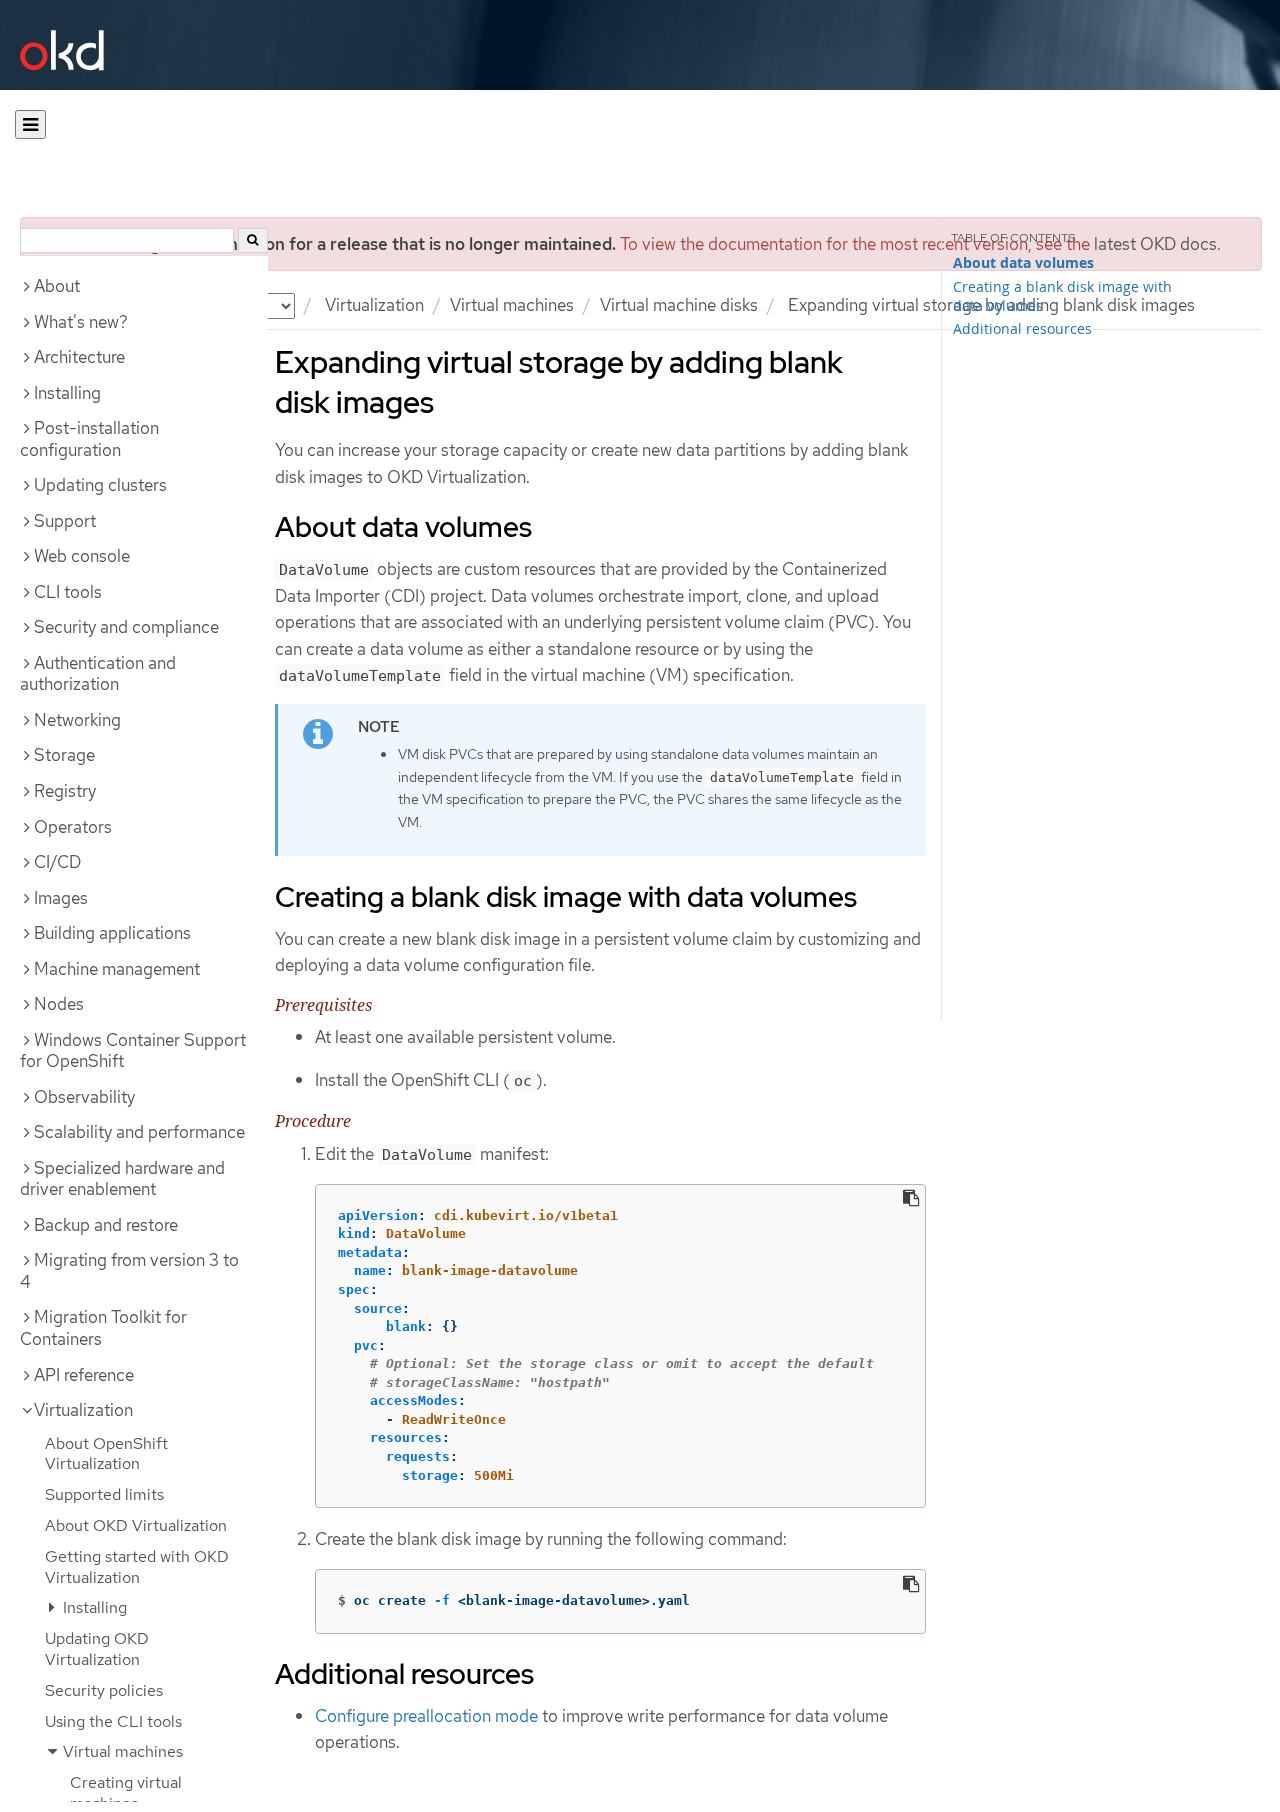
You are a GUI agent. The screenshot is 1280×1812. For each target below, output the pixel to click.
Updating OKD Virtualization (97, 1649)
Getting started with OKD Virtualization (137, 1567)
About (57, 286)
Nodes (59, 1004)
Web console (82, 556)
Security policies (104, 1690)
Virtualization (374, 305)
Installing (67, 393)
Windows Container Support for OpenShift (133, 1051)
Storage (64, 755)
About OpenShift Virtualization (106, 1454)
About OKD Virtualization (136, 1525)
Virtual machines (512, 305)
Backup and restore (106, 1225)
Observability (84, 1097)
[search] (253, 240)
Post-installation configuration (89, 439)
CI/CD (57, 862)
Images (61, 898)
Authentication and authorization (98, 674)
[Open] (30, 124)
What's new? (81, 322)
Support (65, 521)
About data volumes (1023, 263)
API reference (84, 1375)
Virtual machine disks (679, 305)
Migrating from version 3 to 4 (129, 1271)
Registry (65, 791)
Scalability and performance (139, 1132)
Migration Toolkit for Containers (103, 1328)
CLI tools (68, 592)
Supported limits (104, 1494)
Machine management (117, 969)
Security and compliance (126, 627)
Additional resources (1022, 328)
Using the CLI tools (113, 1721)
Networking (77, 720)
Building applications (112, 933)
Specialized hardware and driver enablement (122, 1179)
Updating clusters (100, 485)
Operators (73, 827)
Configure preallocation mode (426, 1716)
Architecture (79, 357)
